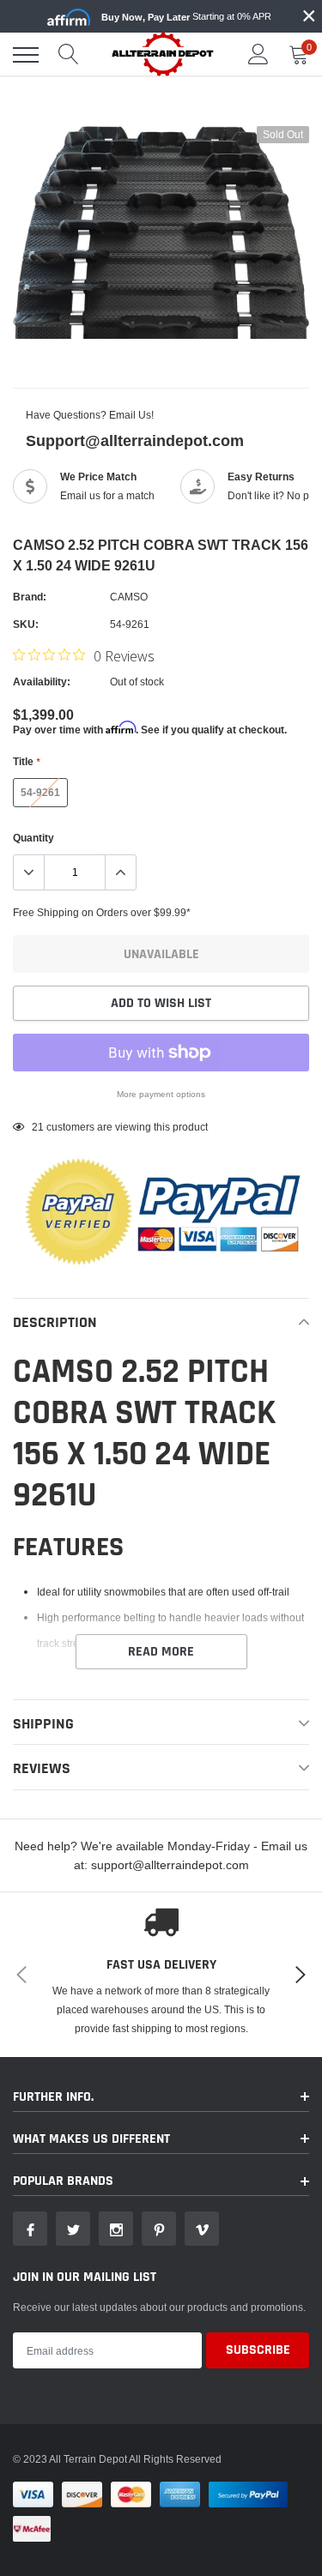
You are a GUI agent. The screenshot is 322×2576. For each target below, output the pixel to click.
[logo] (163, 54)
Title (26, 761)
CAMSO (129, 597)
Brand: (30, 597)
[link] (30, 2229)
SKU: (26, 624)
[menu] (26, 55)
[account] (258, 54)
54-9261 (40, 792)
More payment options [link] (161, 1094)
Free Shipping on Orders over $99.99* (102, 912)
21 (38, 1127)
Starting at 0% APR (186, 17)
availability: (42, 682)
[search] (69, 55)
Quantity (33, 838)
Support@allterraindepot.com (135, 440)
